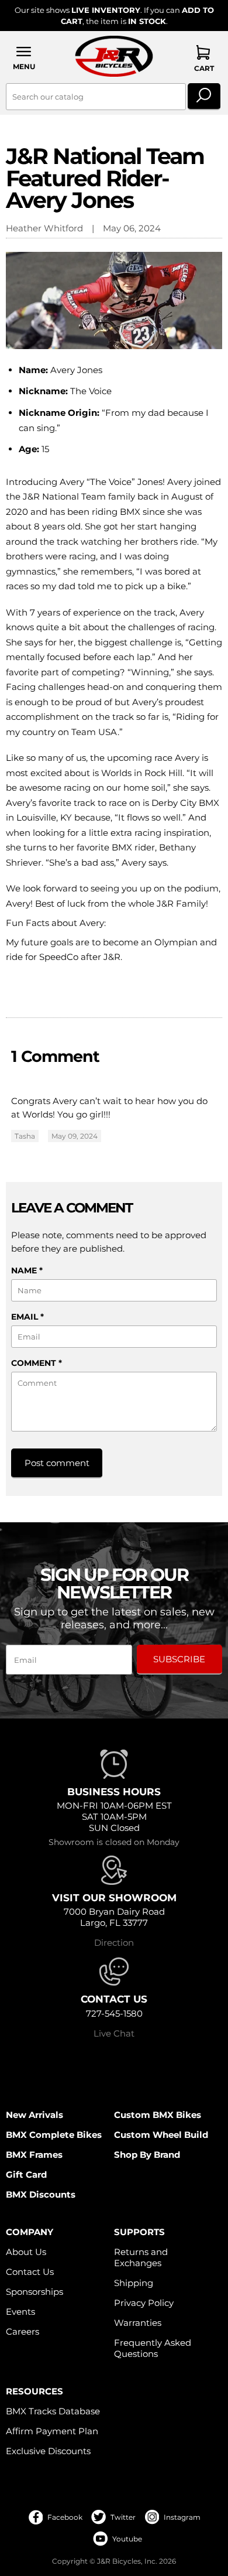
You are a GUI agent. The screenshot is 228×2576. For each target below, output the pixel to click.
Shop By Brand (147, 2155)
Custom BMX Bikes (158, 2115)
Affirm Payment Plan (52, 2431)
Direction (114, 1943)
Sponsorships (34, 2292)
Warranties (138, 2323)
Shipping (134, 2283)
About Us (26, 2252)
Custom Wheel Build (161, 2135)
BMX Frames (34, 2155)
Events (20, 2312)
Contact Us (30, 2272)
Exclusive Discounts (48, 2451)
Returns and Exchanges (141, 2257)
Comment (37, 1363)
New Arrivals (34, 2115)
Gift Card (26, 2174)
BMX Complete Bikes (54, 2135)
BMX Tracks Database (53, 2411)
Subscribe (179, 1659)
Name (27, 1270)
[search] (204, 97)
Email (27, 1317)
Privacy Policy (144, 2303)
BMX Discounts (41, 2194)
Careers (23, 2331)
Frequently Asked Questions (153, 2348)
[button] (24, 58)
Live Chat (114, 2033)
